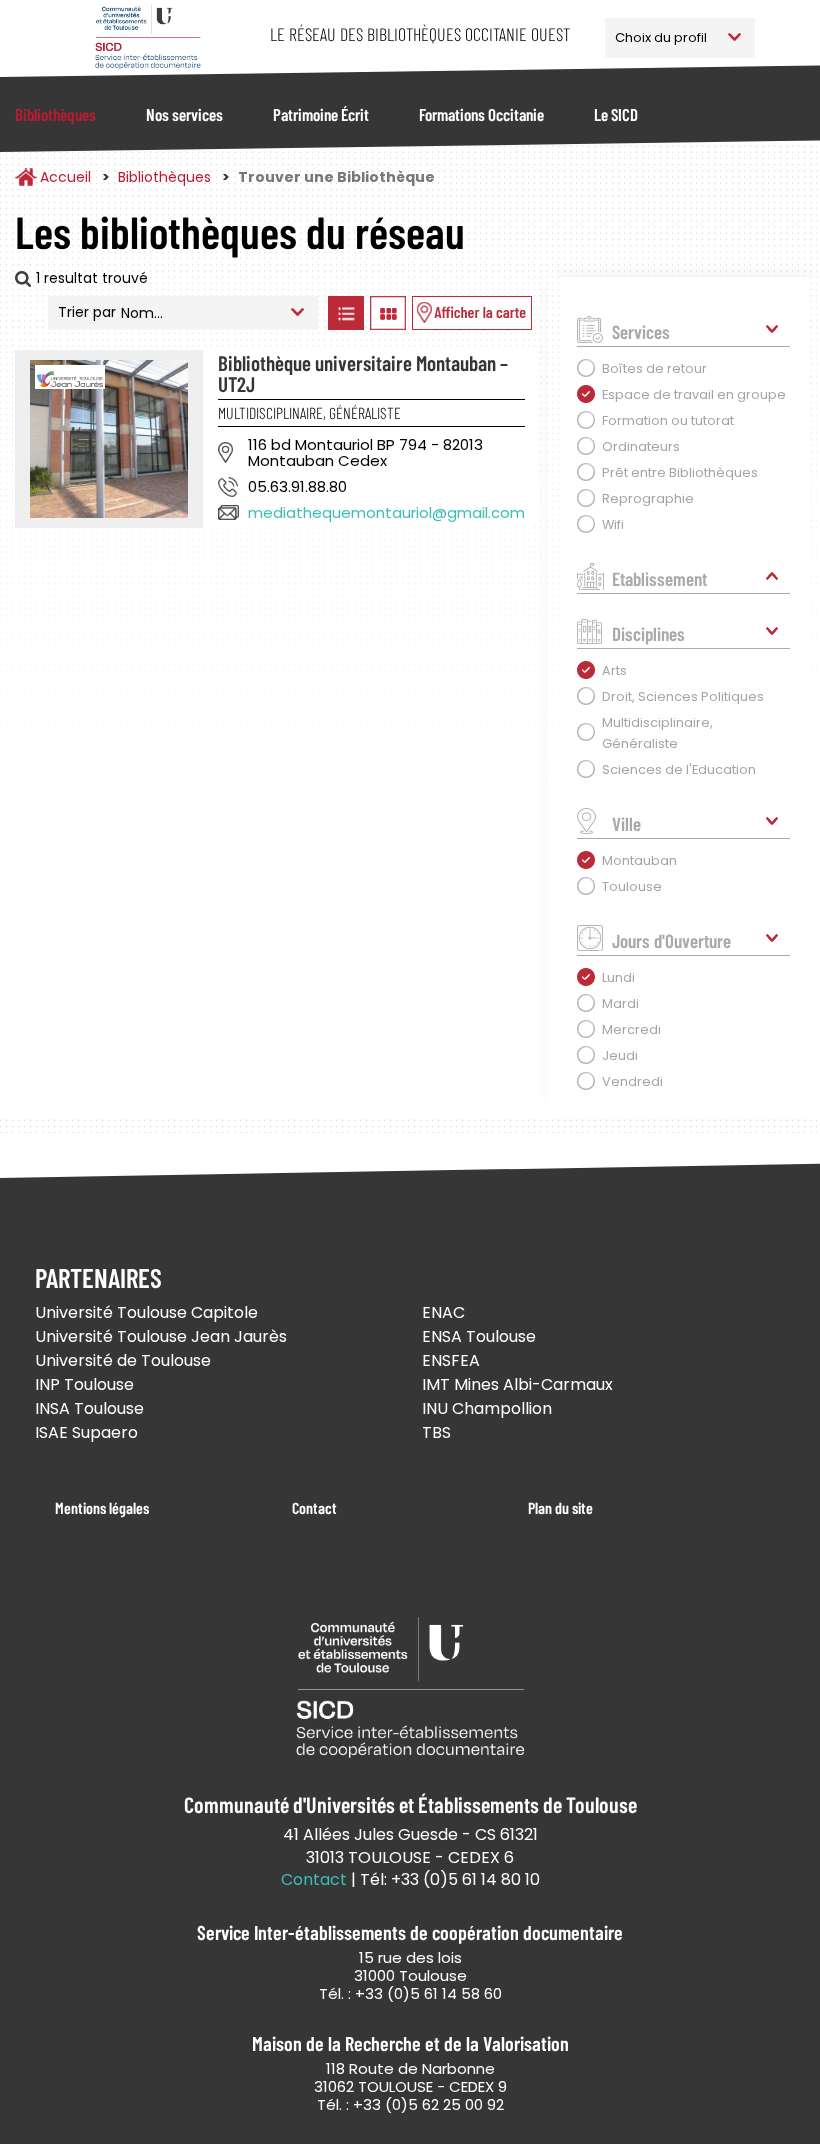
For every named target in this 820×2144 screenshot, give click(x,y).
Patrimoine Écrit (321, 114)
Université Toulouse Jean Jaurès (161, 1336)
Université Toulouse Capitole (146, 1312)
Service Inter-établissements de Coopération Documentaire (147, 37)
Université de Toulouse (123, 1360)
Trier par (87, 312)
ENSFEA (451, 1360)
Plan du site (560, 1507)
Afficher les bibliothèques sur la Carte (472, 313)
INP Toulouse (84, 1384)
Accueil (65, 177)
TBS (436, 1432)
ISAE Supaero (86, 1432)
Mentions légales (102, 1507)
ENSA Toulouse (479, 1336)
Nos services (184, 114)
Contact (314, 1507)
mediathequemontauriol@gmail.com (386, 512)
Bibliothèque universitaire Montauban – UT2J (363, 373)
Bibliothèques (55, 114)
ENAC (443, 1312)
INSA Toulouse (89, 1408)
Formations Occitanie (481, 114)
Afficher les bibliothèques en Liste (346, 313)
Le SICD (616, 114)
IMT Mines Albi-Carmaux (517, 1384)
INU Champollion (487, 1408)
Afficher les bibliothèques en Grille (388, 313)
